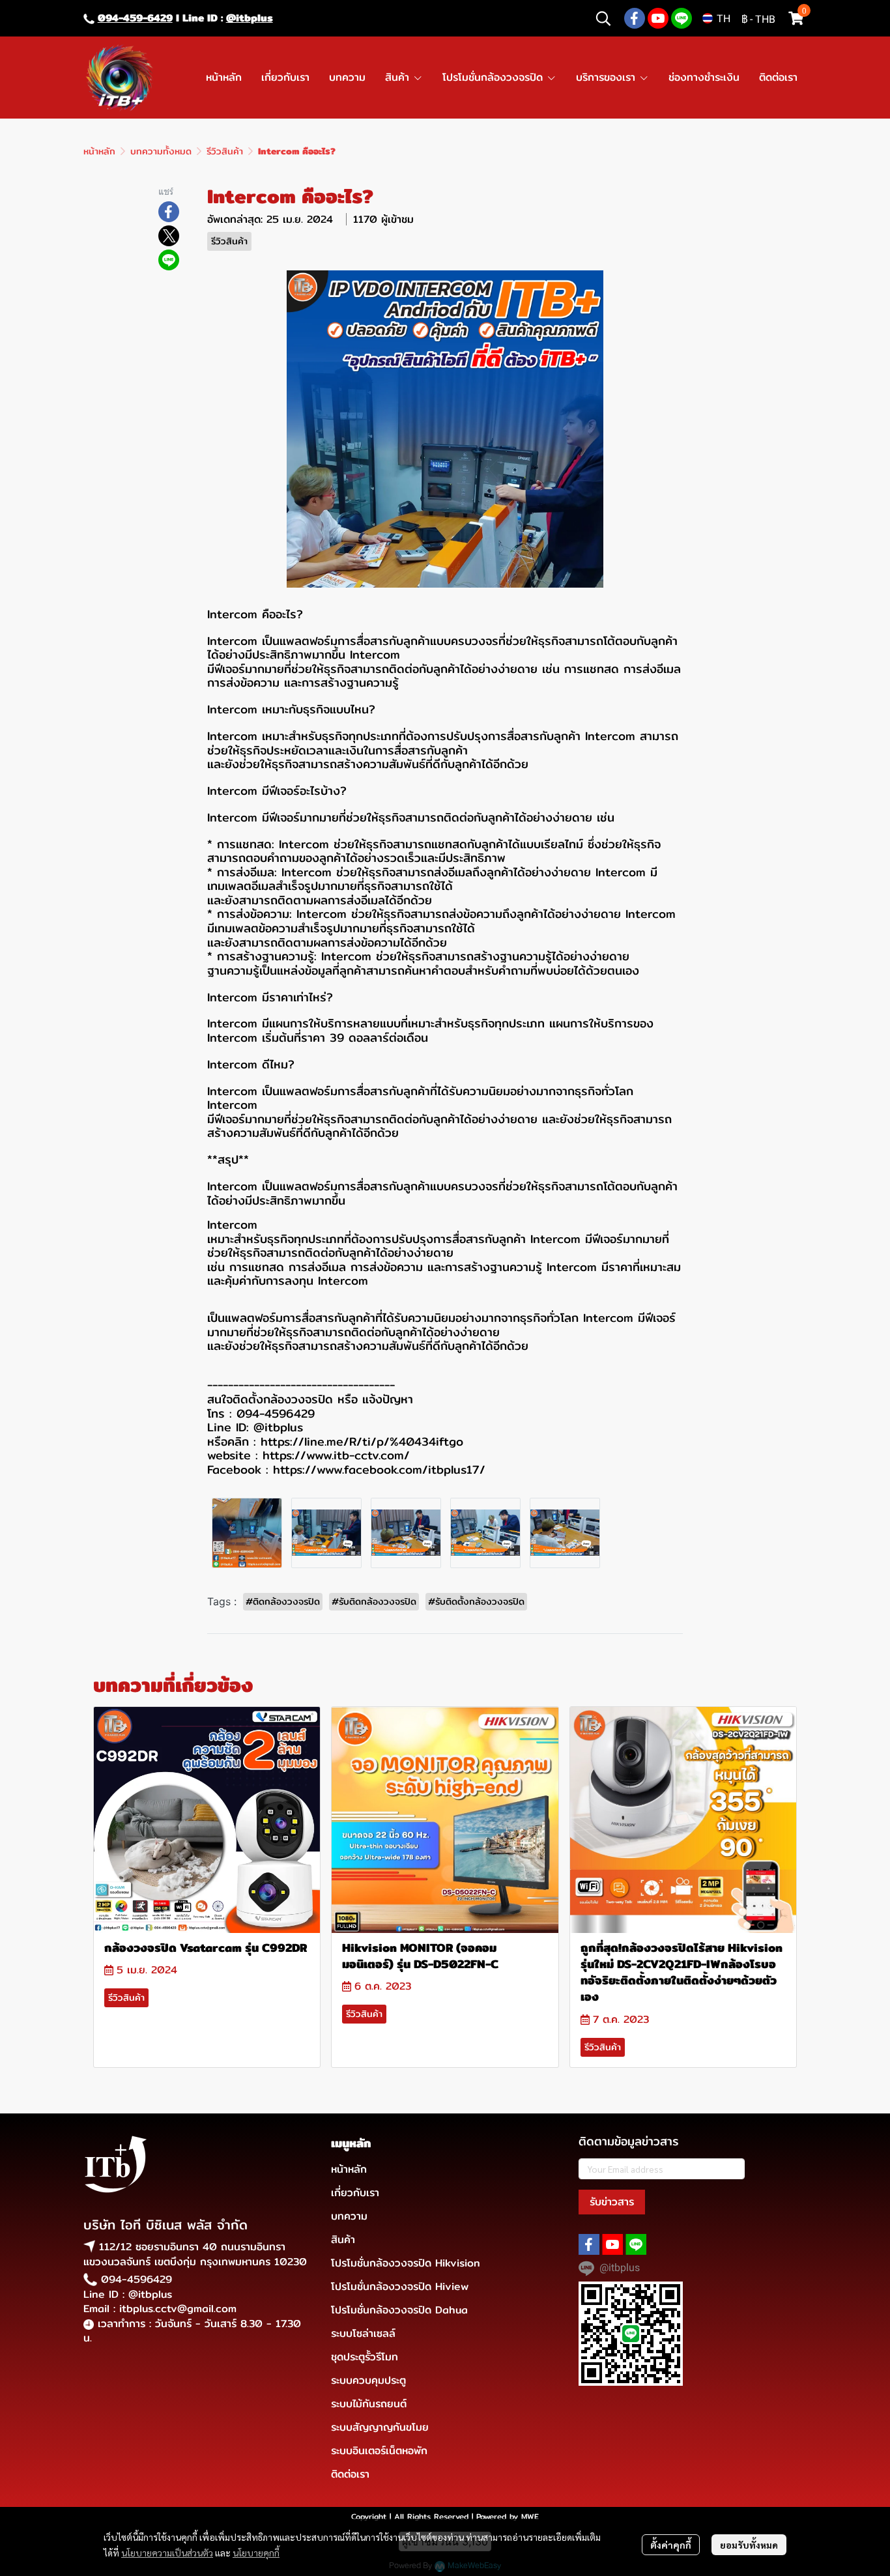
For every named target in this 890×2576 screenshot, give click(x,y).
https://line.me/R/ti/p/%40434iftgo (362, 1441)
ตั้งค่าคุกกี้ (671, 2545)
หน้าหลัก (99, 151)
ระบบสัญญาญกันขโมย (380, 2427)
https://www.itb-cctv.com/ (336, 1455)
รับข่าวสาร (612, 2202)
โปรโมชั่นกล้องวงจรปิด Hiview (400, 2286)
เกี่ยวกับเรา (355, 2193)
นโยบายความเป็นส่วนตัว (167, 2553)
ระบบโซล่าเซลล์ (363, 2333)
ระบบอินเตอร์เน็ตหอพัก (379, 2451)
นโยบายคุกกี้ (256, 2553)
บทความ (349, 2216)
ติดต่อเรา (350, 2474)
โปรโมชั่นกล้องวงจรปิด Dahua (399, 2310)
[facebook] (635, 18)
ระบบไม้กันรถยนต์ (369, 2404)
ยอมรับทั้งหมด (749, 2545)
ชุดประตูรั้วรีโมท (365, 2357)
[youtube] (658, 18)
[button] (603, 18)
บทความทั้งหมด (161, 151)
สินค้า (343, 2240)
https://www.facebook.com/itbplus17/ (379, 1469)
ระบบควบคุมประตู (368, 2380)
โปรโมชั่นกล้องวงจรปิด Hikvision (406, 2263)
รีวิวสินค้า (225, 151)
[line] (682, 18)
